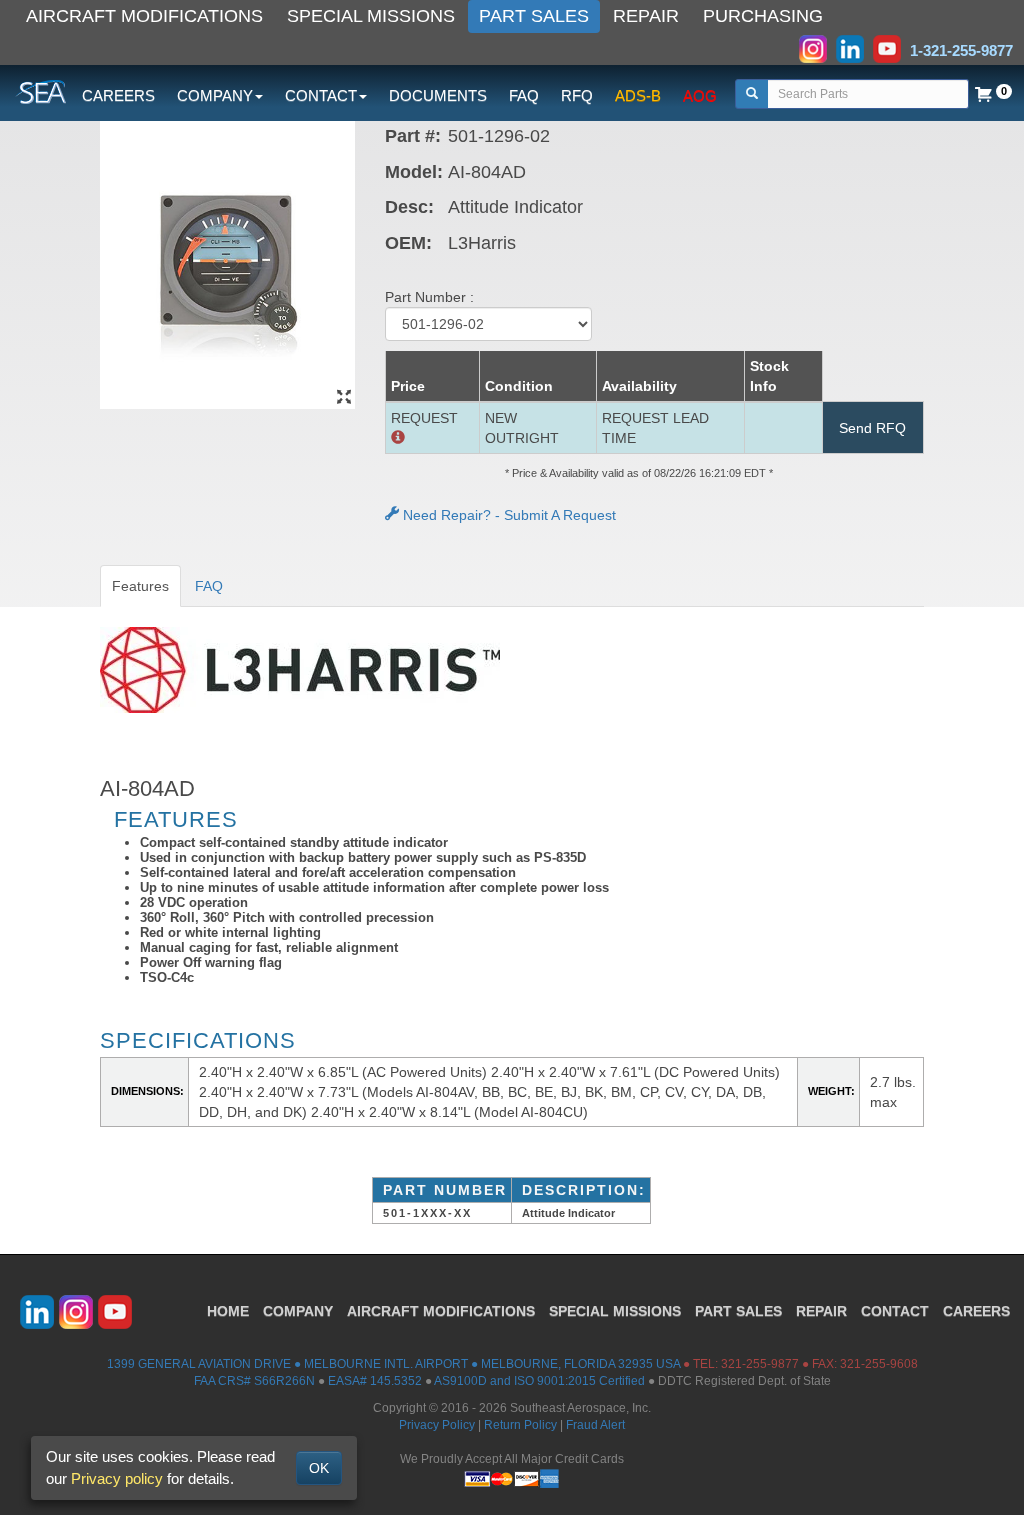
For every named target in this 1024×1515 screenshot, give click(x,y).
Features (140, 586)
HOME (228, 1311)
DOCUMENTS (438, 95)
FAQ (524, 95)
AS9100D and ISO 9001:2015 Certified (539, 1381)
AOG (700, 95)
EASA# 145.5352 (375, 1381)
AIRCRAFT (441, 1311)
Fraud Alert (595, 1425)
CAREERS (118, 95)
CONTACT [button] (321, 95)
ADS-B (638, 95)
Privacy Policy (437, 1425)
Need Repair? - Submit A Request (507, 515)
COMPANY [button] (215, 95)
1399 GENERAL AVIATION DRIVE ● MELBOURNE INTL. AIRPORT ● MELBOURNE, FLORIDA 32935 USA (393, 1364)
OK (319, 1468)
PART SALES (534, 16)
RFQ (577, 95)
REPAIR (646, 16)
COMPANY (298, 1311)
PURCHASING (763, 16)
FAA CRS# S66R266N (254, 1381)
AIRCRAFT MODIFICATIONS (144, 16)
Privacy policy (117, 1478)
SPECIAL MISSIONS (371, 16)
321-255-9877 (760, 1364)
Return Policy (520, 1425)
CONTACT (895, 1311)
